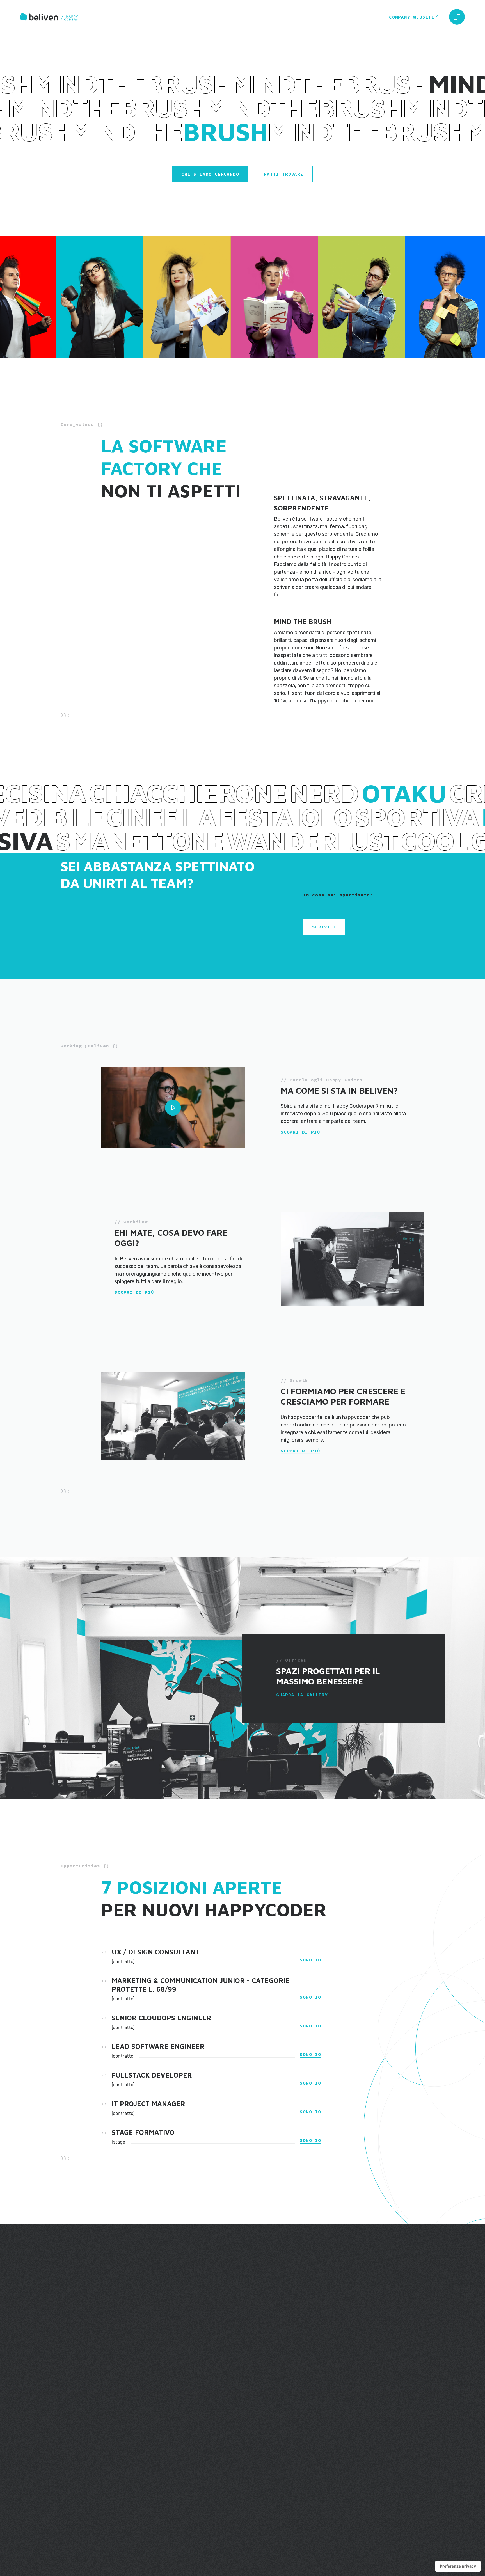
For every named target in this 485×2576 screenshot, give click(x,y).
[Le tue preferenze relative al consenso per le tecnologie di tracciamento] (458, 2566)
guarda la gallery (302, 1695)
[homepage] (49, 17)
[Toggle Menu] (457, 17)
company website (412, 17)
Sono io (310, 1960)
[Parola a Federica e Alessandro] (173, 1108)
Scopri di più (300, 1132)
